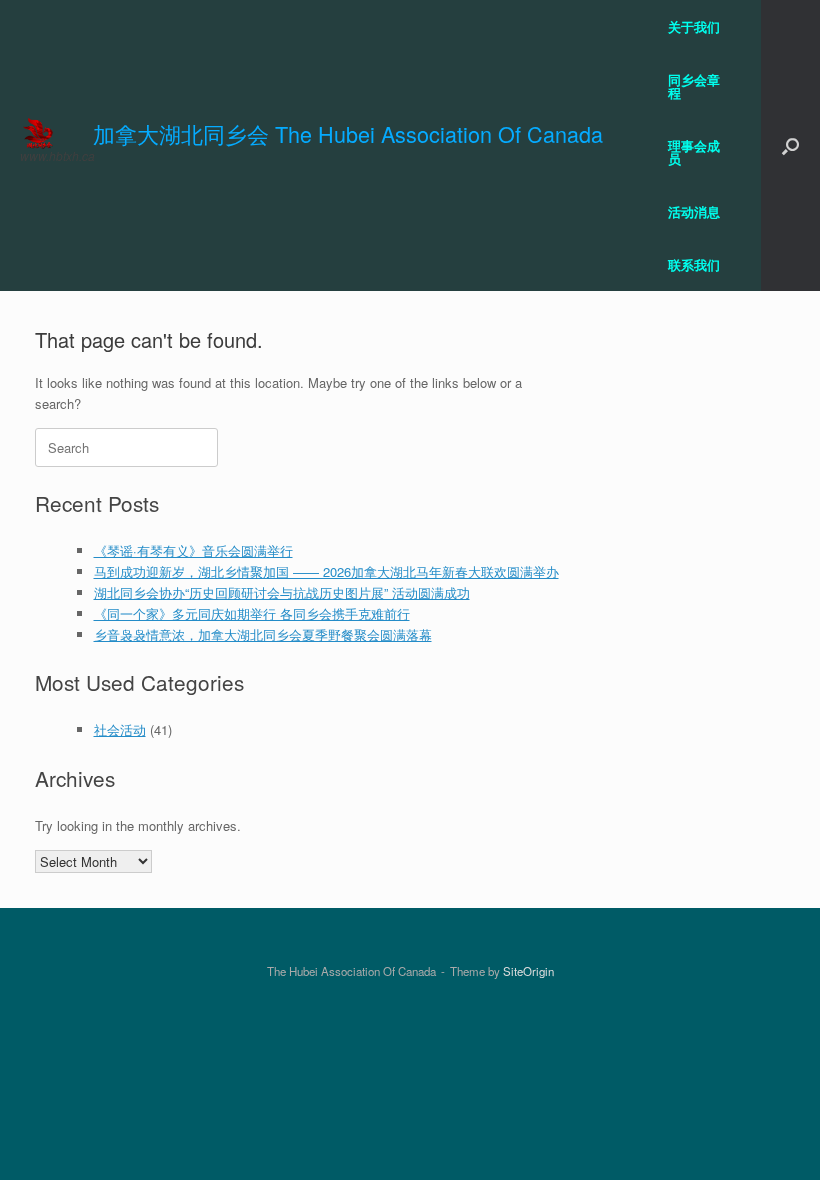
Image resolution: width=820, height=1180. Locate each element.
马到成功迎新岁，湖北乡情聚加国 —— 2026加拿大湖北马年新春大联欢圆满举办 (326, 571)
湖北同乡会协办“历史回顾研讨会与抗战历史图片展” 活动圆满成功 (282, 592)
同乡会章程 (694, 86)
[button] (790, 145)
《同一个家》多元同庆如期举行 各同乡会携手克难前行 (252, 613)
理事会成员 (694, 152)
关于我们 (694, 26)
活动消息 (694, 211)
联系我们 (694, 264)
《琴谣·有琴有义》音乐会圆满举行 (193, 550)
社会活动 (120, 729)
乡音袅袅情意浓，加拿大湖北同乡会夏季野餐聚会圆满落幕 (263, 634)
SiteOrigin (528, 971)
